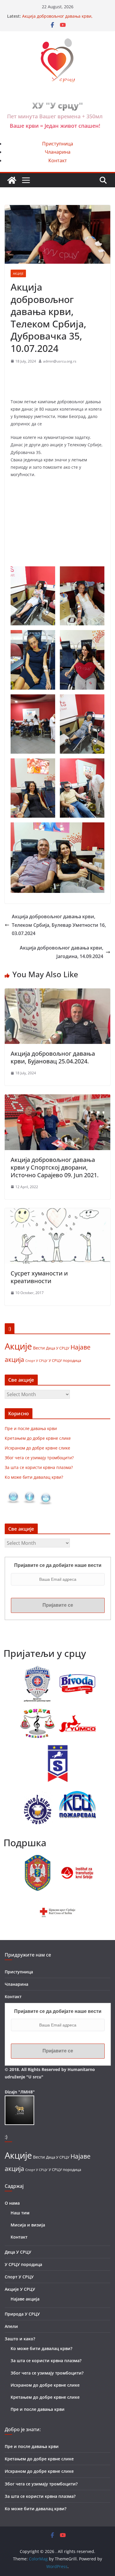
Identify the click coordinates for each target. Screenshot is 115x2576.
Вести (39, 1348)
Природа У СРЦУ (22, 2314)
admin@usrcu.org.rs (60, 361)
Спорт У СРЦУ (36, 1361)
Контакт (58, 160)
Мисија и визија (28, 2225)
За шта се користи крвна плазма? (39, 1467)
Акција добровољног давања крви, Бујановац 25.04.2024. (53, 1057)
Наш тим (20, 2213)
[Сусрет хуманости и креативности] (57, 1212)
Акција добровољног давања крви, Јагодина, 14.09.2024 (61, 952)
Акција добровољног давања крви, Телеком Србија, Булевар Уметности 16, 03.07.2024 (59, 925)
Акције (18, 273)
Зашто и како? (20, 2339)
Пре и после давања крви (31, 1428)
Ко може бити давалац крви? (34, 1477)
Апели (11, 2326)
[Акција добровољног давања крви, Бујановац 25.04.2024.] (57, 993)
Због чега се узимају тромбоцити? (39, 1458)
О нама (12, 2203)
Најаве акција (25, 2299)
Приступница (58, 144)
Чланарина (58, 152)
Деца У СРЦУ (58, 1348)
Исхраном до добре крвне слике (37, 1448)
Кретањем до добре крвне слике (38, 1438)
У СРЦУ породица (65, 1360)
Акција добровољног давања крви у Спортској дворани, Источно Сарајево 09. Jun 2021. (55, 1167)
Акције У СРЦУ (20, 2289)
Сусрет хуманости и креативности (39, 1277)
